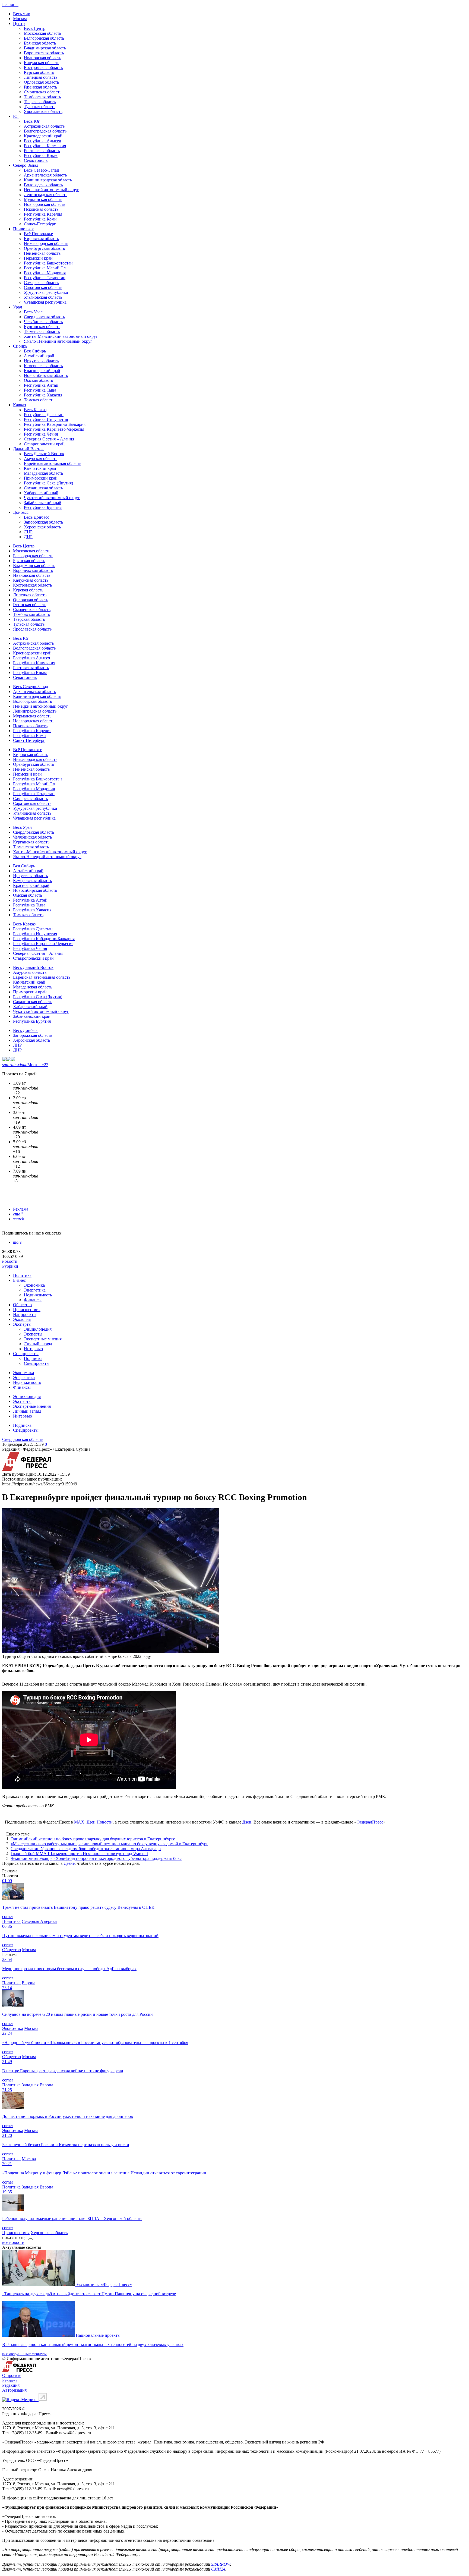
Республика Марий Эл (45, 268)
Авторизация (14, 2390)
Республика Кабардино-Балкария (55, 424)
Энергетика (35, 1290)
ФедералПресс (370, 1822)
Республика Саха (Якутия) (48, 483)
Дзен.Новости (100, 1822)
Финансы (33, 1300)
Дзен (247, 1822)
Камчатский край (40, 468)
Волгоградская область (45, 131)
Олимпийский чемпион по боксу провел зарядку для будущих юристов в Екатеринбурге (93, 1839)
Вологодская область (43, 185)
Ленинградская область (46, 195)
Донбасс (21, 512)
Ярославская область (43, 111)
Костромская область (43, 67)
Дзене (69, 1863)
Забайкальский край (43, 503)
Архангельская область (45, 175)
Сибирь (20, 346)
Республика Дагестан (44, 415)
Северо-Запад (26, 165)
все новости (13, 2242)
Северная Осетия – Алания (49, 439)
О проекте (12, 2375)
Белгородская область (44, 38)
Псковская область (41, 209)
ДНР (28, 537)
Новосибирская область (46, 375)
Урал (18, 307)
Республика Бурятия (43, 507)
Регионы (10, 4)
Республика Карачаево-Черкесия (54, 429)
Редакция (11, 2385)
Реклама (21, 1209)
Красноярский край (42, 371)
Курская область (39, 72)
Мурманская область (43, 199)
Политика (22, 1275)
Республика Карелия (43, 214)
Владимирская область (45, 48)
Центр (19, 23)
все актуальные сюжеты (24, 2354)
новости (10, 1261)
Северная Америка (39, 1921)
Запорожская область (43, 522)
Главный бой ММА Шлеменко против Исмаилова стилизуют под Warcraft (79, 1854)
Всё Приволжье (38, 234)
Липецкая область (41, 77)
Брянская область (40, 43)
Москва (20, 19)
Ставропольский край (44, 444)
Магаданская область (43, 473)
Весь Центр (35, 28)
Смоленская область (43, 92)
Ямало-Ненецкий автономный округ (58, 341)
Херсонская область (42, 527)
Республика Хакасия (43, 395)
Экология (22, 1319)
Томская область (39, 400)
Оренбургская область (44, 248)
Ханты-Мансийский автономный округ (61, 336)
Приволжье (24, 229)
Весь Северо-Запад (41, 170)
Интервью (33, 1349)
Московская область (42, 33)
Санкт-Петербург (40, 224)
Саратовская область (43, 287)
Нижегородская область (46, 243)
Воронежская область (44, 53)
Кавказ (19, 405)
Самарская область (41, 283)
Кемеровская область (43, 366)
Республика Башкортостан (48, 263)
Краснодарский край (43, 136)
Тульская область (40, 107)
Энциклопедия (38, 1329)
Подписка (33, 1358)
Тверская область (40, 102)
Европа (28, 1983)
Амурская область (41, 459)
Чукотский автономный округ (52, 498)
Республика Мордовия (45, 273)
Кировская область (41, 239)
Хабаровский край (41, 493)
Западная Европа (37, 2085)
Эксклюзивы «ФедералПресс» (104, 2284)
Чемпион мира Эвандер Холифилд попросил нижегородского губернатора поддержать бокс (96, 1858)
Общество (22, 1305)
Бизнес (19, 1280)
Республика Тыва (40, 390)
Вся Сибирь (35, 351)
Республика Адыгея (42, 141)
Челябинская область (43, 322)
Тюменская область (42, 331)
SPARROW (221, 2564)
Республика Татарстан (45, 278)
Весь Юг (32, 121)
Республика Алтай (41, 385)
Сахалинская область (43, 488)
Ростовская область (42, 151)
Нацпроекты (25, 1314)
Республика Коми (40, 219)
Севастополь (36, 160)
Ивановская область (42, 58)
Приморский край (41, 478)
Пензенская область (42, 253)
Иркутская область (41, 361)
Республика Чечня (41, 434)
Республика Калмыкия (45, 146)
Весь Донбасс (37, 517)
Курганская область (42, 327)
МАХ (79, 1822)
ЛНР (28, 532)
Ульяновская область (43, 297)
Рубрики (10, 1266)
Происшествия (27, 1310)
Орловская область (41, 82)
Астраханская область (44, 126)
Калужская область (42, 63)
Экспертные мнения (43, 1339)
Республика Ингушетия (46, 419)
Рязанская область (40, 87)
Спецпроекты (26, 1354)
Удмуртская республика (46, 292)
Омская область (38, 380)
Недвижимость (38, 1295)
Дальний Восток (28, 449)
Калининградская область (48, 180)
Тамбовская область (42, 97)
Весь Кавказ (35, 410)
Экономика (34, 1285)
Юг (16, 116)
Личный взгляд (38, 1344)
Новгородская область (45, 204)
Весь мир (22, 14)
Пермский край (38, 258)
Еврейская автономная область (53, 463)
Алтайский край (39, 356)
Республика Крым (41, 155)
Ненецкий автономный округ (51, 190)
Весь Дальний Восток (44, 454)
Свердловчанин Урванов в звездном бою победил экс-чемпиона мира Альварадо (86, 1849)
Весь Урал (33, 312)
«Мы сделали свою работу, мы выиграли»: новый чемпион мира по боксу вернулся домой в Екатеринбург (109, 1844)
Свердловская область (44, 317)
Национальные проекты (98, 2335)
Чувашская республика (45, 302)
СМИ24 (218, 2569)
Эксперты (22, 1324)
